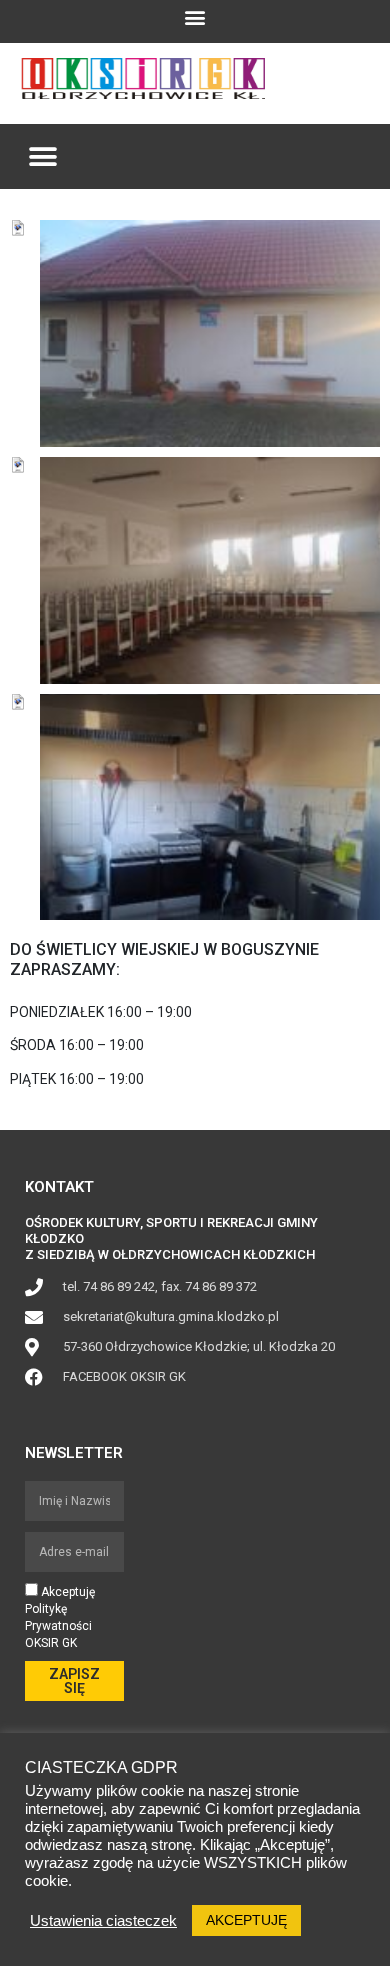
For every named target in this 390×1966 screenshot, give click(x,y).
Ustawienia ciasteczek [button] (103, 1921)
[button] (195, 16)
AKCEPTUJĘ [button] (246, 1920)
